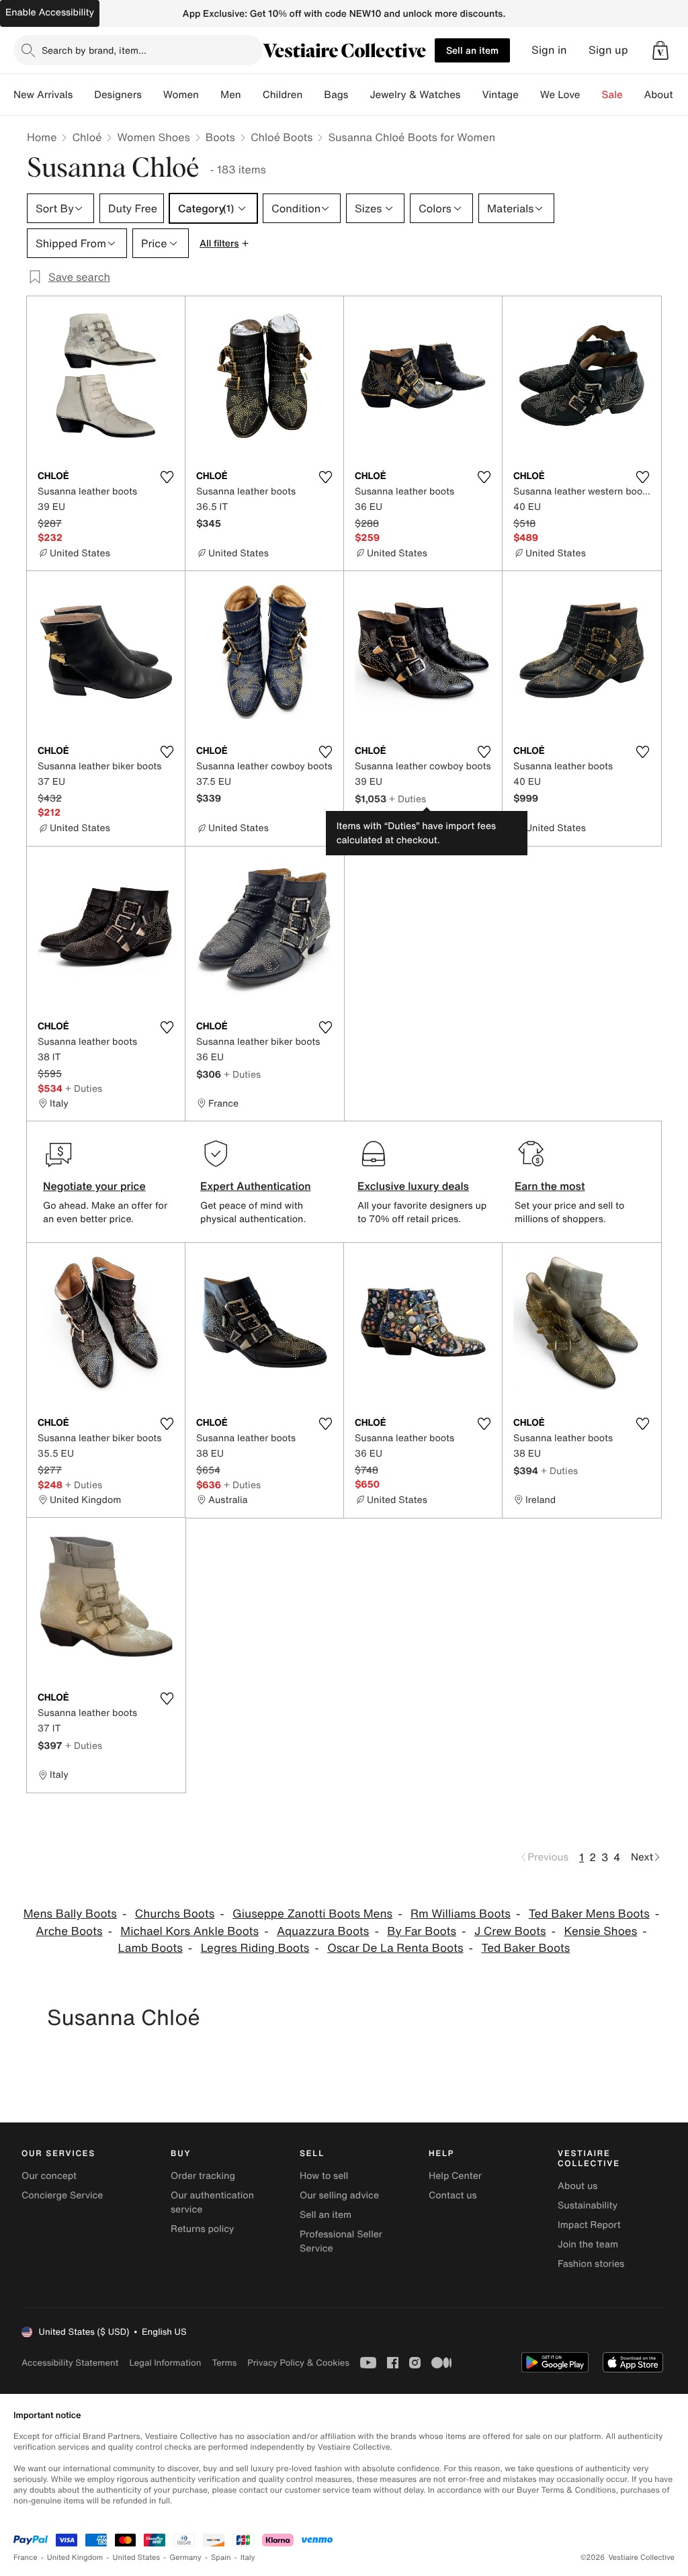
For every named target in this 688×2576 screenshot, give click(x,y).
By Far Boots (422, 1931)
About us (577, 2186)
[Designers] (153, 95)
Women (181, 95)
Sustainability (588, 2205)
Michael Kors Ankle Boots (189, 1931)
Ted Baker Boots (525, 1948)
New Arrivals (43, 95)
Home (42, 137)
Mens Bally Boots (70, 1914)
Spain (221, 2558)
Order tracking (203, 2176)
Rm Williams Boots (461, 1914)
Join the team (588, 2244)
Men (231, 95)
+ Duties (407, 799)
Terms (224, 2363)
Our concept (49, 2176)
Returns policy (202, 2229)
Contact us (453, 2195)
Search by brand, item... (94, 50)
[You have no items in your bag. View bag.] (660, 50)
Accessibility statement (70, 2363)
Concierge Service (62, 2195)
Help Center (455, 2176)
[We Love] (591, 95)
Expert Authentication (256, 1186)
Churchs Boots (175, 1914)
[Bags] (359, 95)
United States (137, 2558)
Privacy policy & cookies (298, 2363)
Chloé (87, 137)
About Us (666, 95)
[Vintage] (529, 95)
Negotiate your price (94, 1186)
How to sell (324, 2176)
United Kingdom (75, 2558)
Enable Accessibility (50, 12)
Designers (118, 95)
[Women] (210, 95)
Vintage (500, 95)
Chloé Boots (282, 137)
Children (283, 95)
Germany (185, 2558)
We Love (560, 95)
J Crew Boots (510, 1931)
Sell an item (472, 50)
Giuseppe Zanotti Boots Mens (312, 1914)
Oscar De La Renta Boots (395, 1948)
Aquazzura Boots (323, 1931)
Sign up (608, 50)
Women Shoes (153, 137)
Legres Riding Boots (255, 1948)
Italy (248, 2558)
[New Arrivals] (83, 95)
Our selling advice (339, 2195)
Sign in (549, 50)
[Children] (313, 95)
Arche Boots (69, 1931)
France (26, 2558)
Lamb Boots (150, 1948)
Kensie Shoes (600, 1931)
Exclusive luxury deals (413, 1186)
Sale (612, 95)
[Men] (252, 95)
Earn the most (550, 1186)
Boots (220, 137)
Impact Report (589, 2225)
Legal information (165, 2363)
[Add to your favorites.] (167, 477)
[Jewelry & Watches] (471, 95)
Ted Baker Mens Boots (589, 1914)
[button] (660, 50)
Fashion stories (591, 2264)
